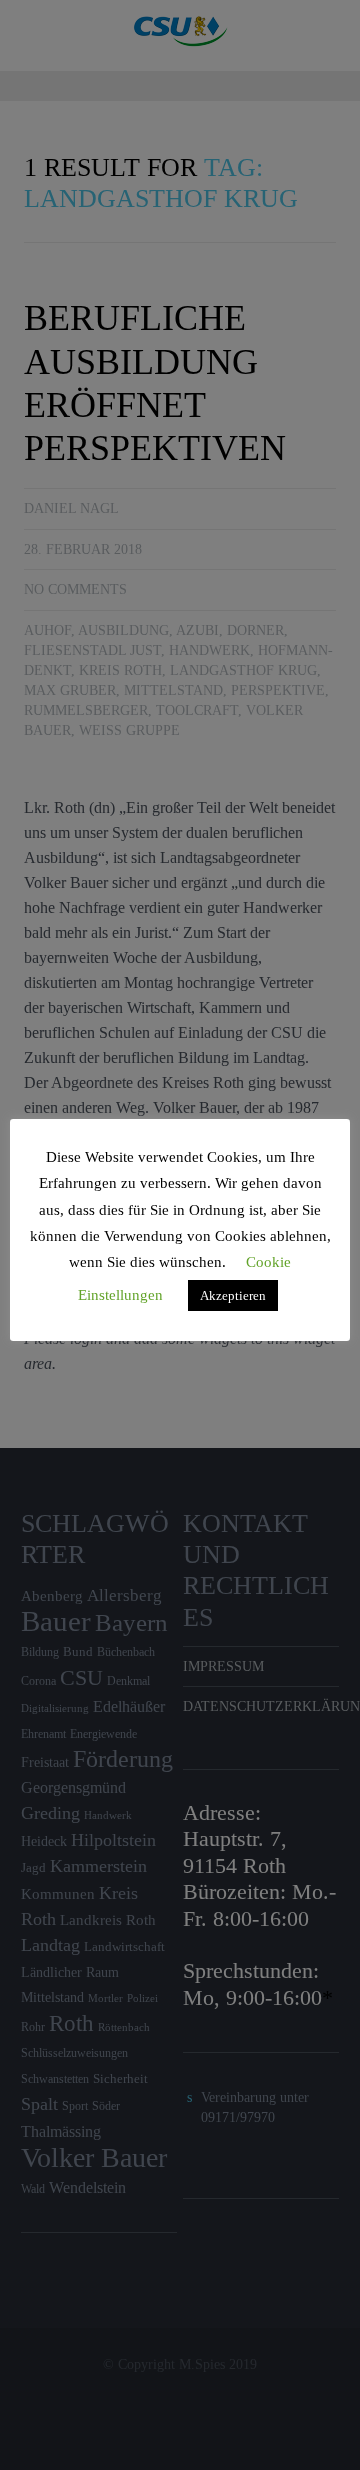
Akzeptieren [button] (233, 1295)
